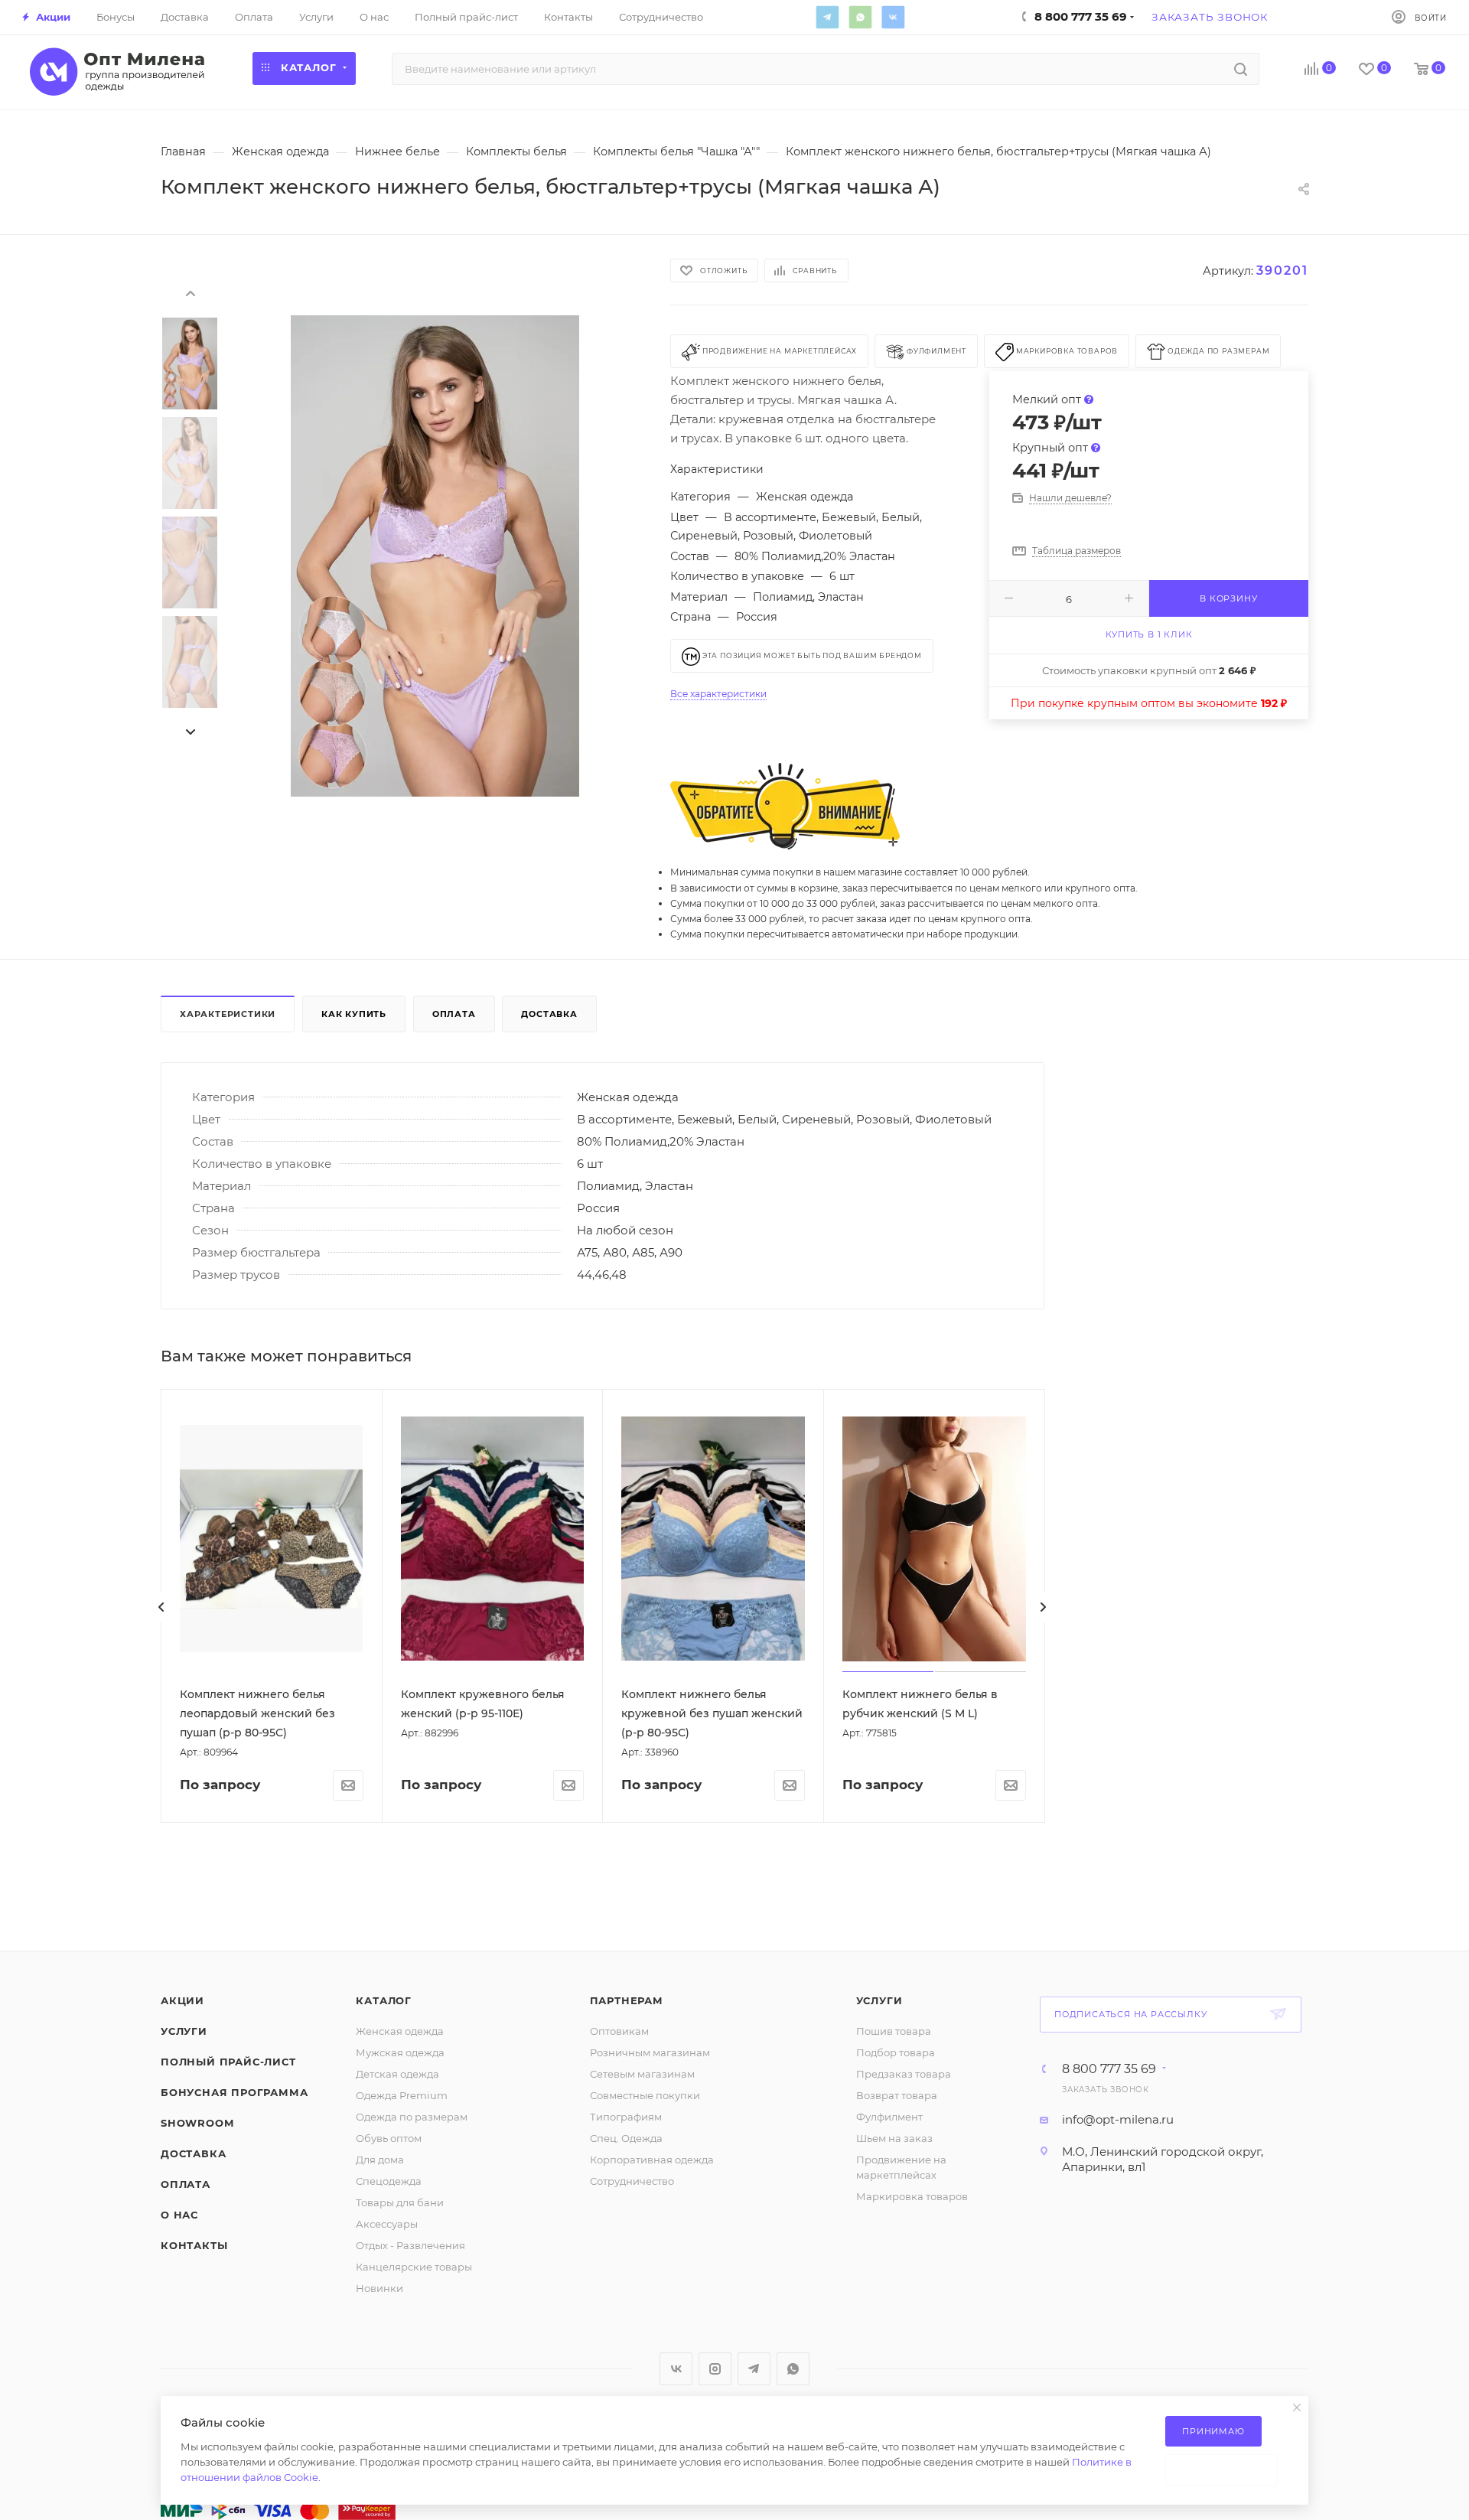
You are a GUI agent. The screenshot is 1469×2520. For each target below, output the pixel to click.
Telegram (827, 17)
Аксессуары (387, 2224)
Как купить (354, 1014)
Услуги (184, 2031)
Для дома (380, 2160)
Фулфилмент (889, 2117)
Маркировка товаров (912, 2196)
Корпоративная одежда (652, 2160)
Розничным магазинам (650, 2052)
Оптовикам (619, 2031)
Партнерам (627, 2000)
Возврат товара (897, 2095)
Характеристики (228, 1014)
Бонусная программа (234, 2092)
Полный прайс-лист (228, 2062)
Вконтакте (893, 17)
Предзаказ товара (904, 2074)
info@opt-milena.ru (1118, 2119)
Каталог (384, 2000)
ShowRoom (197, 2123)
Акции (182, 2000)
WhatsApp (860, 17)
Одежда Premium (402, 2095)
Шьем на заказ (894, 2138)
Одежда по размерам (412, 2117)
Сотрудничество (632, 2181)
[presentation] (190, 292)
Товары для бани (400, 2202)
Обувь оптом (389, 2138)
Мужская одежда (400, 2052)
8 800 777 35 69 (1109, 2069)
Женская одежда (400, 2031)
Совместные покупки (645, 2095)
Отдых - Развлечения (410, 2245)
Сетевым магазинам (642, 2074)
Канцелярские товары (414, 2267)
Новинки (379, 2288)
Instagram (715, 2369)
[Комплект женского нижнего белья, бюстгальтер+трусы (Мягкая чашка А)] (435, 556)
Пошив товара (894, 2031)
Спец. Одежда (626, 2138)
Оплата (454, 1014)
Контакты (194, 2245)
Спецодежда (389, 2181)
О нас (179, 2215)
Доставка (549, 1014)
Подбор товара (896, 2052)
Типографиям (626, 2117)
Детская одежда (397, 2074)
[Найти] (1241, 69)
